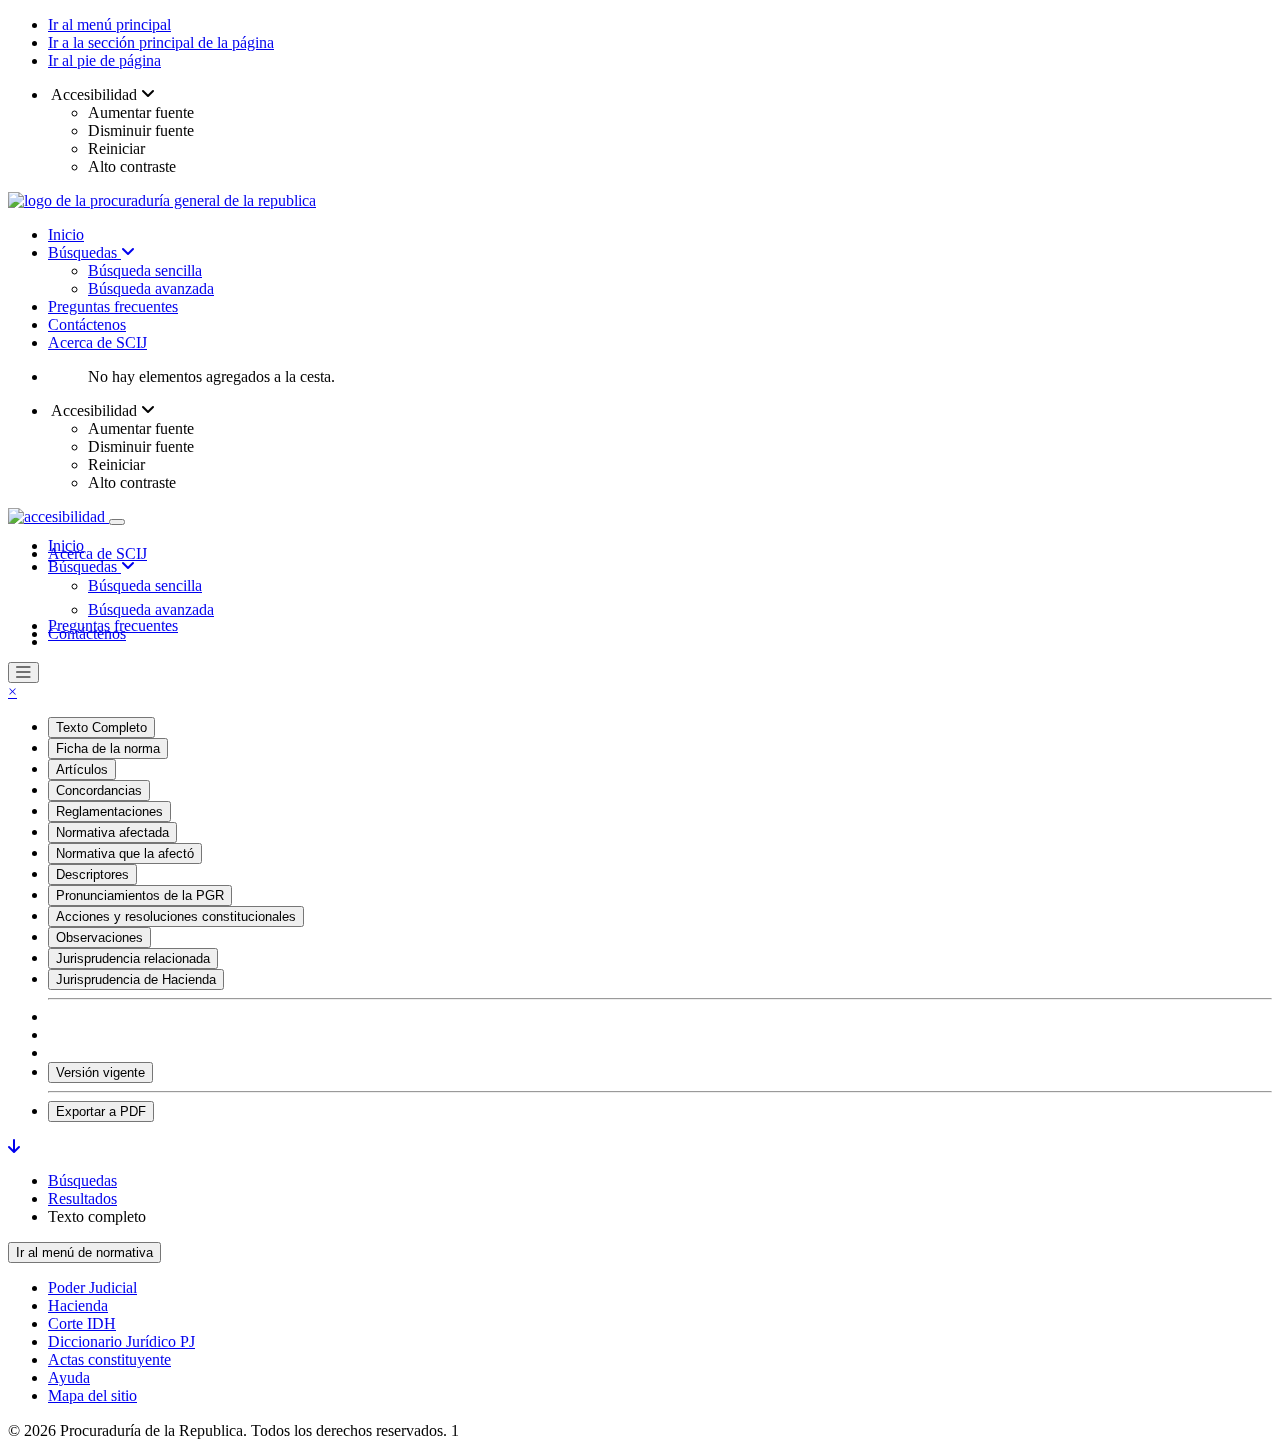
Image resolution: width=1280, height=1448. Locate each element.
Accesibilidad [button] (94, 94)
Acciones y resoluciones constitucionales (176, 916)
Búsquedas (84, 252)
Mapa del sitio (92, 1395)
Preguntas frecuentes (113, 306)
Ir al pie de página (104, 60)
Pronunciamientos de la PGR (140, 895)
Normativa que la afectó (125, 853)
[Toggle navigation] (117, 522)
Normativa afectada (112, 832)
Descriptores (92, 874)
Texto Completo (101, 727)
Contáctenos (87, 324)
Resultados (82, 1198)
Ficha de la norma (108, 748)
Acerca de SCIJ (97, 342)
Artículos (82, 769)
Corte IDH (82, 1323)
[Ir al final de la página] (14, 1146)
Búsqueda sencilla (145, 270)
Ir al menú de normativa (84, 1252)
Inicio (66, 234)
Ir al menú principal (109, 24)
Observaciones (99, 937)
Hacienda (78, 1305)
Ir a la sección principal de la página (161, 42)
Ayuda (69, 1377)
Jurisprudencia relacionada (133, 958)
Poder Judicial (92, 1287)
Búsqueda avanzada (151, 288)
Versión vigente (100, 1072)
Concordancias (99, 790)
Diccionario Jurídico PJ (121, 1341)
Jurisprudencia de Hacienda (136, 979)
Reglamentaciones (109, 811)
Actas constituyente (109, 1359)
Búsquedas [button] (84, 566)
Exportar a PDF (101, 1111)
